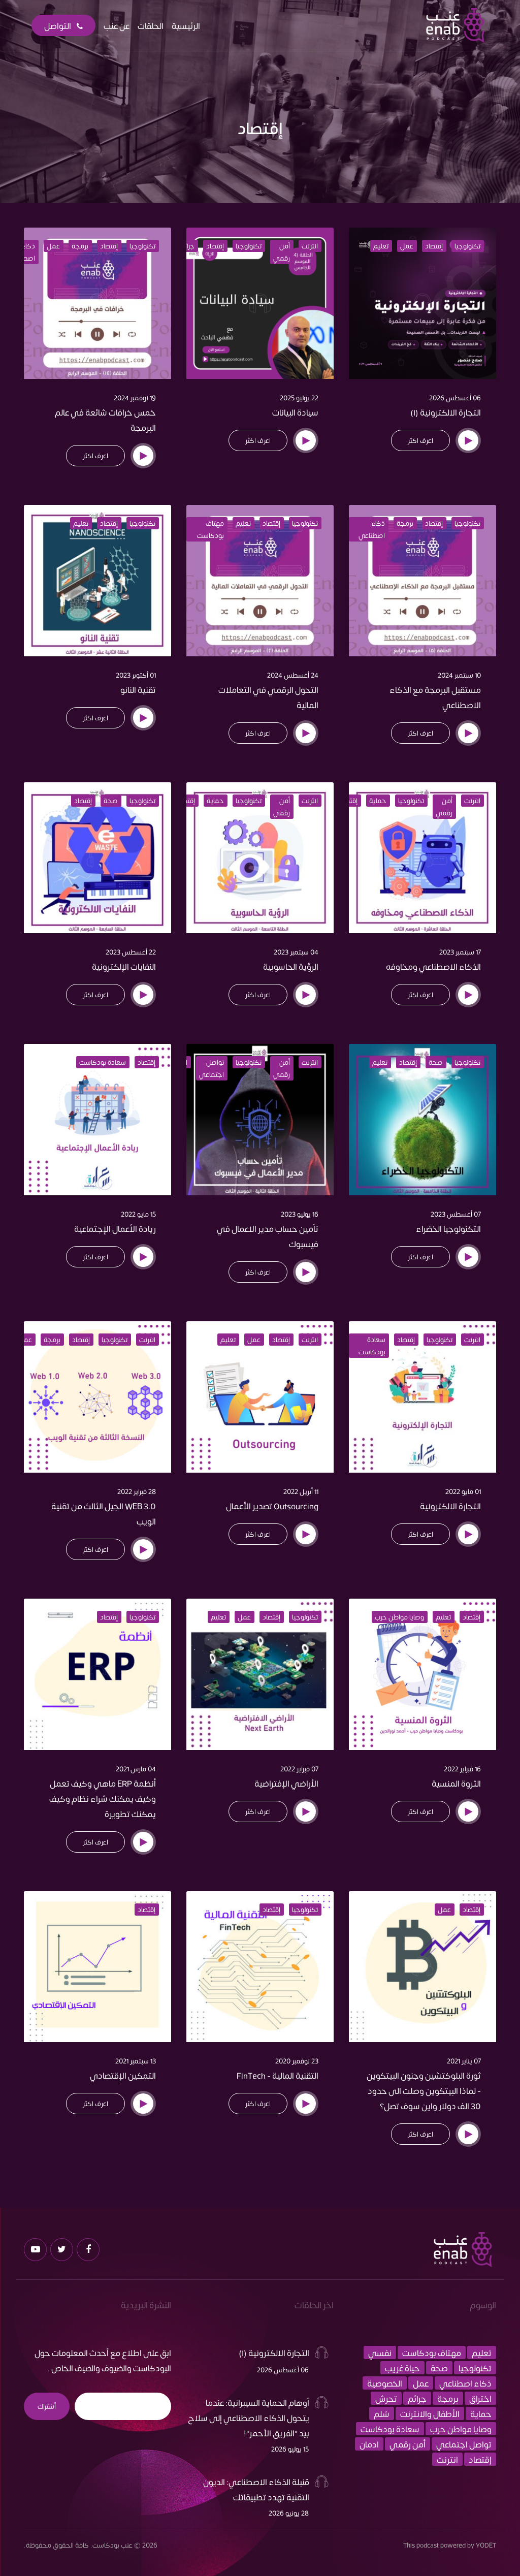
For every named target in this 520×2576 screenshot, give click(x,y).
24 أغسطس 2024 (293, 675)
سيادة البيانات (295, 412)
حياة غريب (402, 2368)
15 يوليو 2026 (290, 2449)
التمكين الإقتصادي (123, 2075)
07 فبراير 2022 (299, 1769)
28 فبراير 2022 (137, 1491)
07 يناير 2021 (464, 2061)
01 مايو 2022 (463, 1491)
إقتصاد (434, 246)
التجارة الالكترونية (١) (446, 412)
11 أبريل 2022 (301, 1491)
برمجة (80, 246)
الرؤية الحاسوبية (291, 966)
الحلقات (151, 25)
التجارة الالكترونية (450, 1506)
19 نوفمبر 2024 (135, 398)
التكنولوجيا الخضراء (448, 1228)
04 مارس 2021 (136, 1769)
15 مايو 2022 (138, 1214)
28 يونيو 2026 (289, 2513)
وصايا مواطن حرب (399, 1617)
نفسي (380, 2352)
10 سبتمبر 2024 (459, 675)
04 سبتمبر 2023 (296, 952)
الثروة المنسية (456, 1783)
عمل (407, 246)
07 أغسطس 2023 (456, 1214)
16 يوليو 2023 (300, 1214)
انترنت (310, 246)
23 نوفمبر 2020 (297, 2061)
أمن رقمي (282, 252)
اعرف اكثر (420, 440)
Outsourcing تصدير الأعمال (272, 1506)
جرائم (187, 246)
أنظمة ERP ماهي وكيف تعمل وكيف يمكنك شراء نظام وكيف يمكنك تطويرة (103, 1798)
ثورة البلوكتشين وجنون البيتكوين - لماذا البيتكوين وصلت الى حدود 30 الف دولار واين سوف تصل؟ (424, 2090)
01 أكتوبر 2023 (136, 675)
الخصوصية (385, 2383)
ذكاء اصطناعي (372, 529)
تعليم (381, 246)
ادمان (369, 2444)
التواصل (58, 25)
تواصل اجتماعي (212, 1068)
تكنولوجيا (467, 246)
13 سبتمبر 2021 (136, 2061)
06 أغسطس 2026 (455, 398)
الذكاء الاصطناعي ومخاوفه (433, 966)
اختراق (480, 2398)
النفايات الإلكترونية (124, 966)
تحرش (386, 2398)
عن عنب (117, 25)
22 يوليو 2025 (299, 398)
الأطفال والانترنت (430, 2413)
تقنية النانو (138, 689)
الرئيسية (186, 25)
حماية (378, 801)
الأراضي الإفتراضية (286, 1783)
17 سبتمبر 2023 (460, 952)
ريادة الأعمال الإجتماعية (115, 1228)
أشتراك (47, 2406)
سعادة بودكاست (103, 1062)
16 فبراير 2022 (462, 1769)
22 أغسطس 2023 (131, 952)
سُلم (382, 2413)
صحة (111, 801)
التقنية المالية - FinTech (278, 2075)
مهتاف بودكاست (210, 529)
